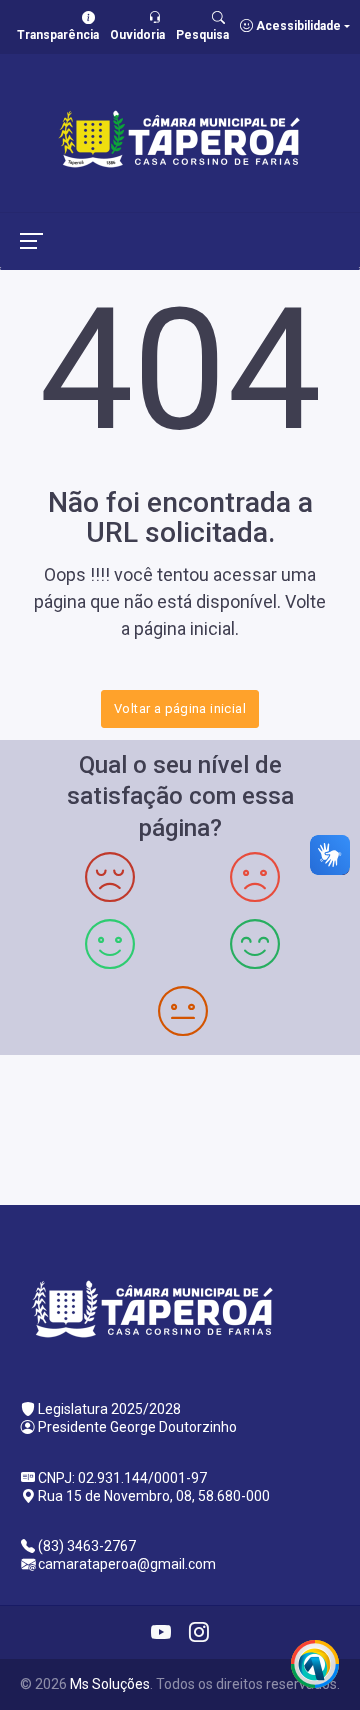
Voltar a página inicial (180, 708)
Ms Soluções (110, 1684)
